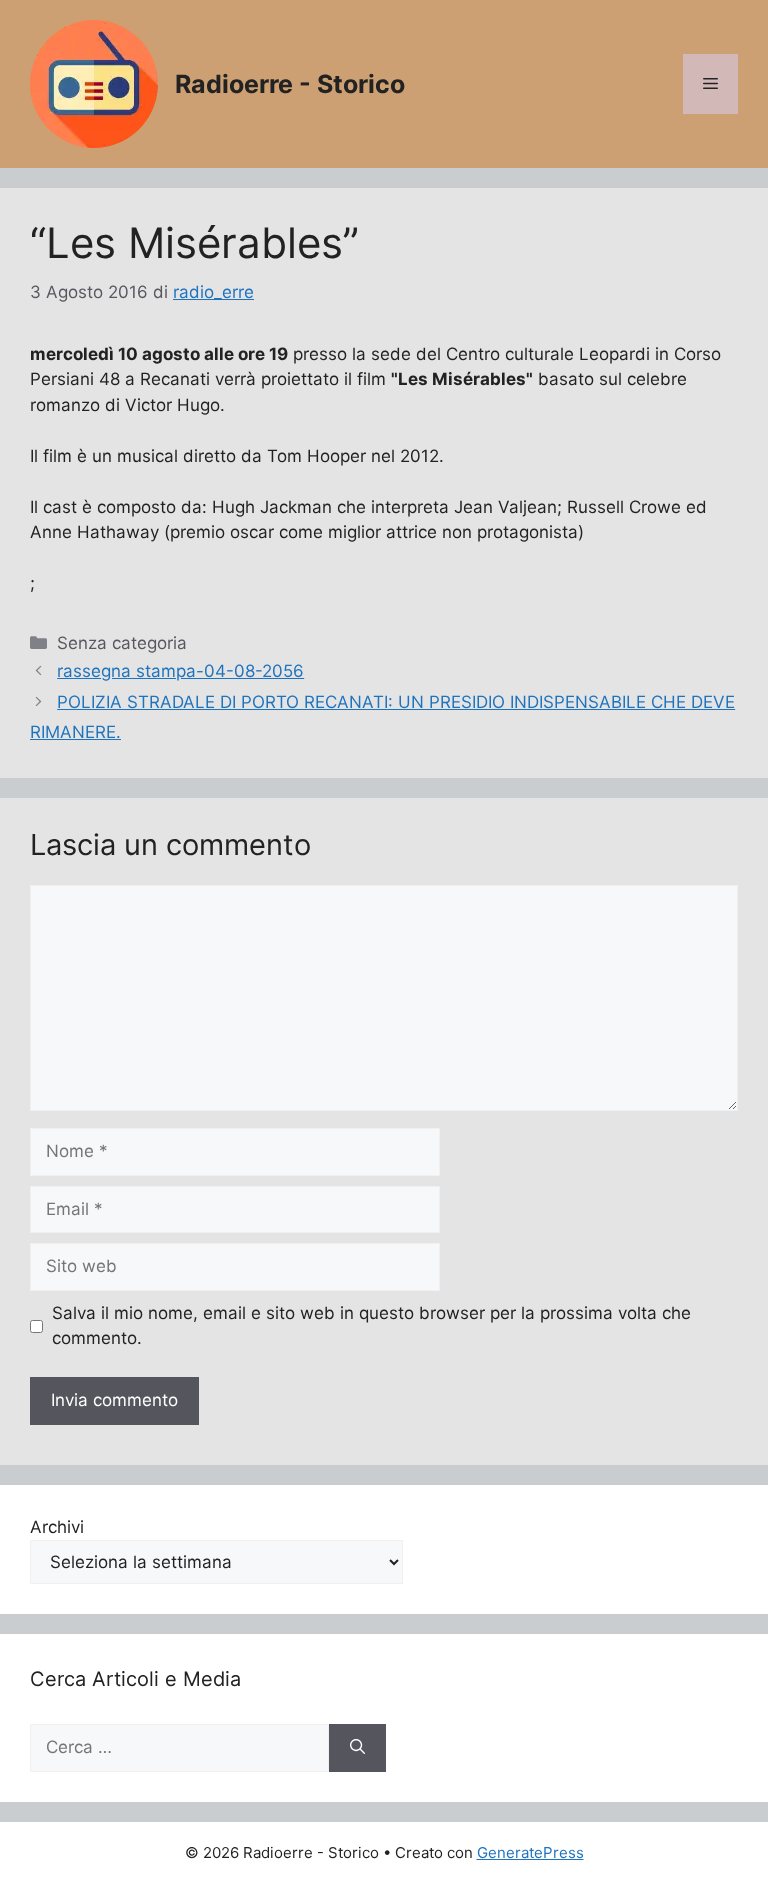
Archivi (57, 1527)
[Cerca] (357, 1748)
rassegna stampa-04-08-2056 (180, 671)
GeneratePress (530, 1852)
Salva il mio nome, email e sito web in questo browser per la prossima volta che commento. (371, 1326)
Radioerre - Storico (290, 84)
